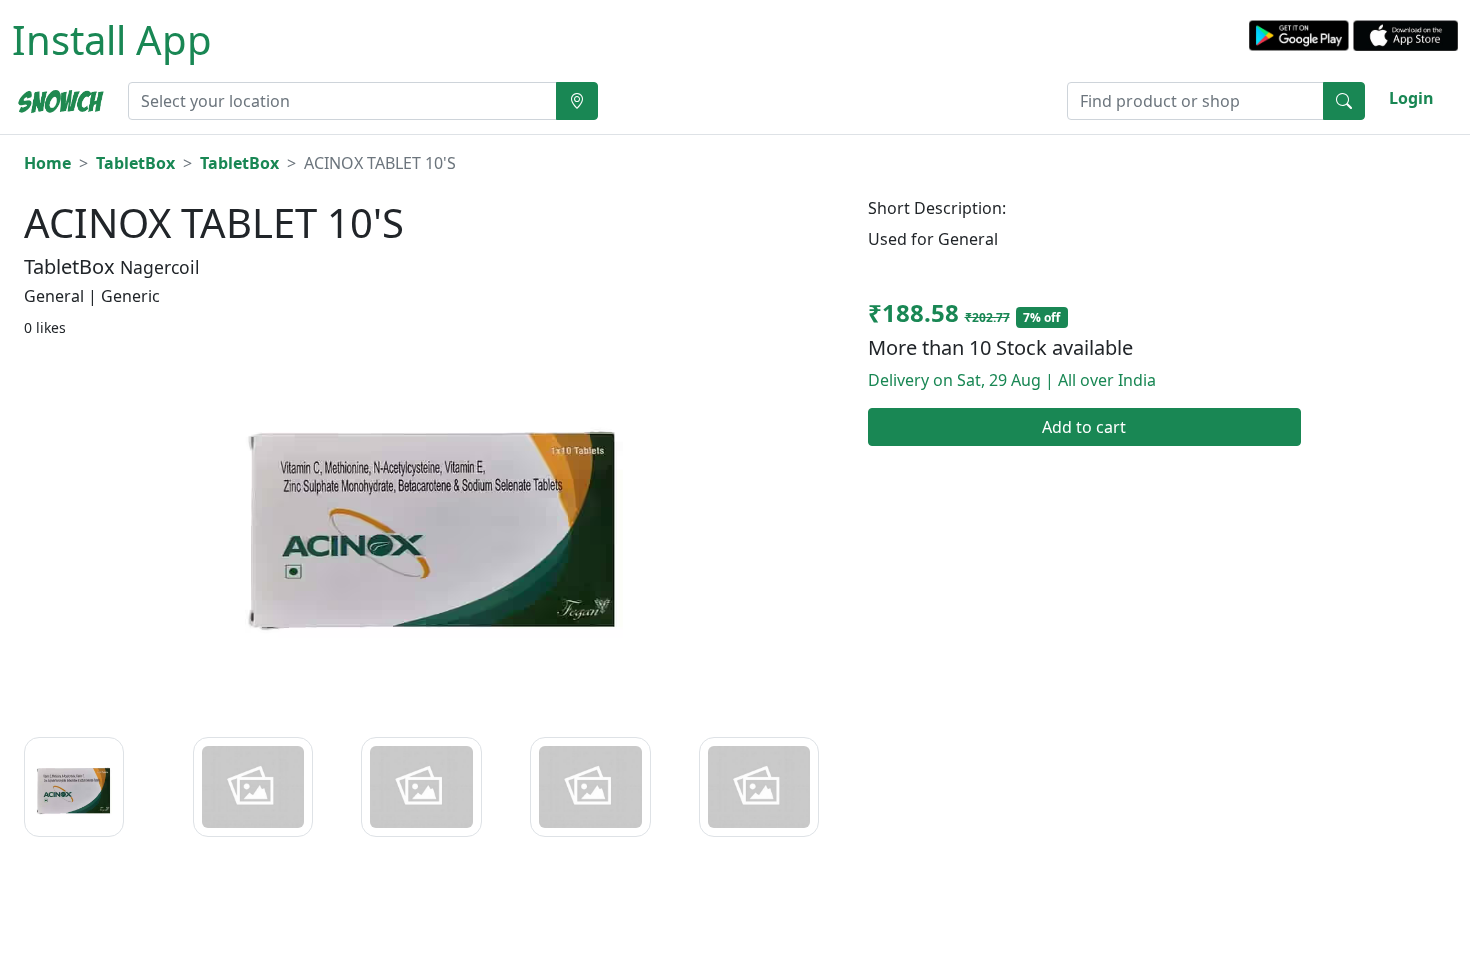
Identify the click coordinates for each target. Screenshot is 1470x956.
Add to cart (1084, 427)
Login (1411, 98)
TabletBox (135, 163)
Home (47, 163)
